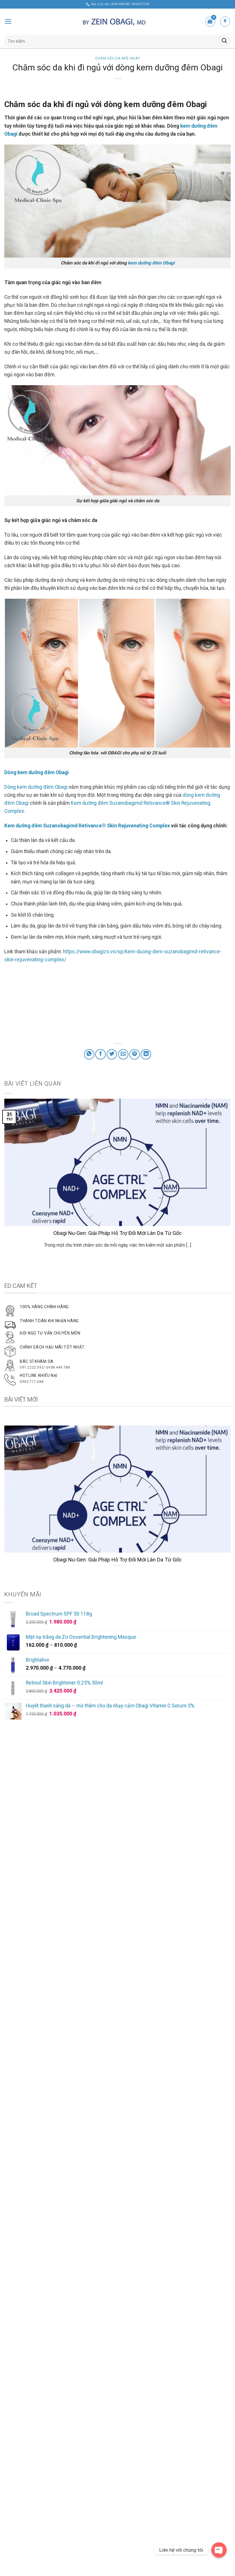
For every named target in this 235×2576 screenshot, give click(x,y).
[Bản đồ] (225, 22)
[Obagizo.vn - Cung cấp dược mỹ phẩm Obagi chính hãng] (117, 22)
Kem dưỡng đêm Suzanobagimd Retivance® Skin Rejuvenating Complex (87, 826)
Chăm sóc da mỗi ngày (117, 58)
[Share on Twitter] (112, 1054)
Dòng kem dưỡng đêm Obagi (36, 787)
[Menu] (8, 21)
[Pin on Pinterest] (134, 1054)
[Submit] (224, 41)
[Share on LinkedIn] (146, 1054)
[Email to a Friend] (123, 1054)
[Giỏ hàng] (210, 22)
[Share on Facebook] (100, 1054)
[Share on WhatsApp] (89, 1054)
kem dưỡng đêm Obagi (151, 263)
